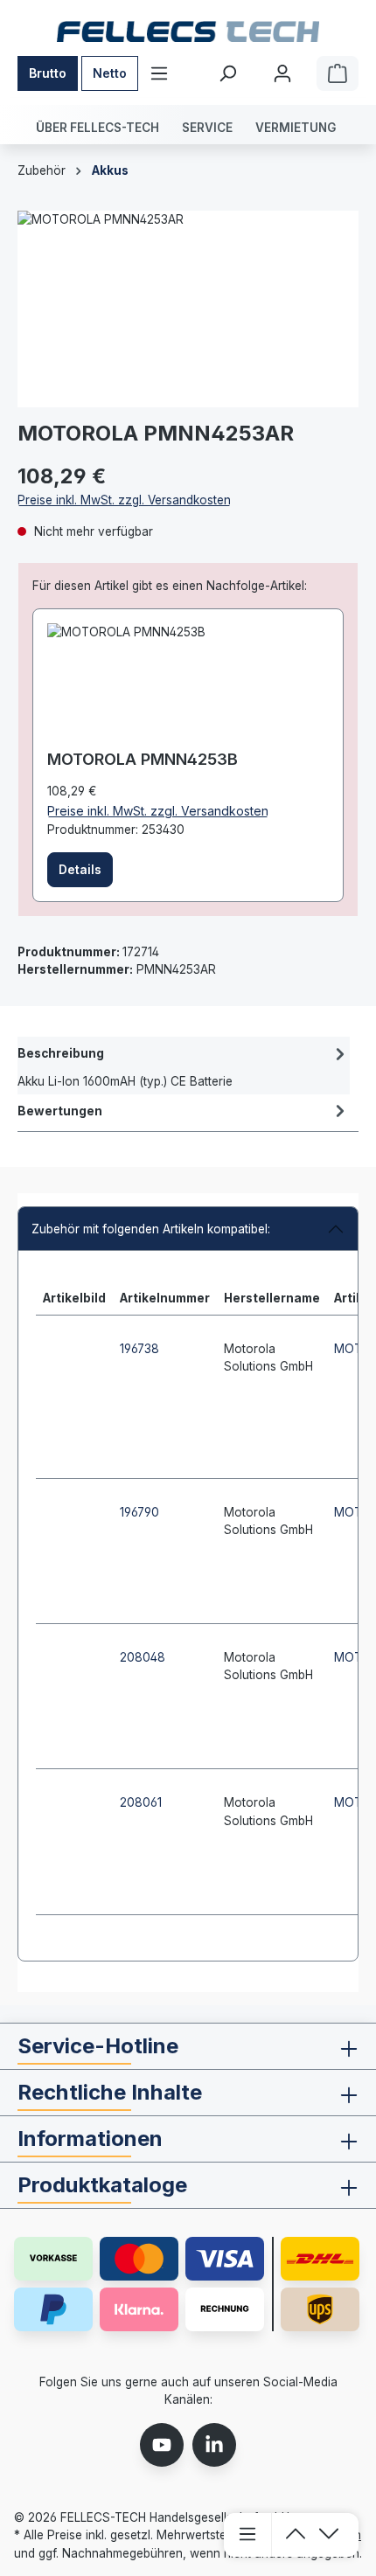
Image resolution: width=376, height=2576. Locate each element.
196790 (139, 1512)
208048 (143, 1657)
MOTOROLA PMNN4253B (143, 759)
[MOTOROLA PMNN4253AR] (188, 309)
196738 (139, 1349)
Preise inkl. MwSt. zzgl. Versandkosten (124, 500)
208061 (141, 1802)
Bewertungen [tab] (60, 1111)
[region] (188, 309)
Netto (110, 73)
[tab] (184, 1066)
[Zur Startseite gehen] (188, 31)
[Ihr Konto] (282, 73)
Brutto (48, 73)
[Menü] (159, 73)
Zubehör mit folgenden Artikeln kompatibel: (151, 1229)
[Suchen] (227, 73)
